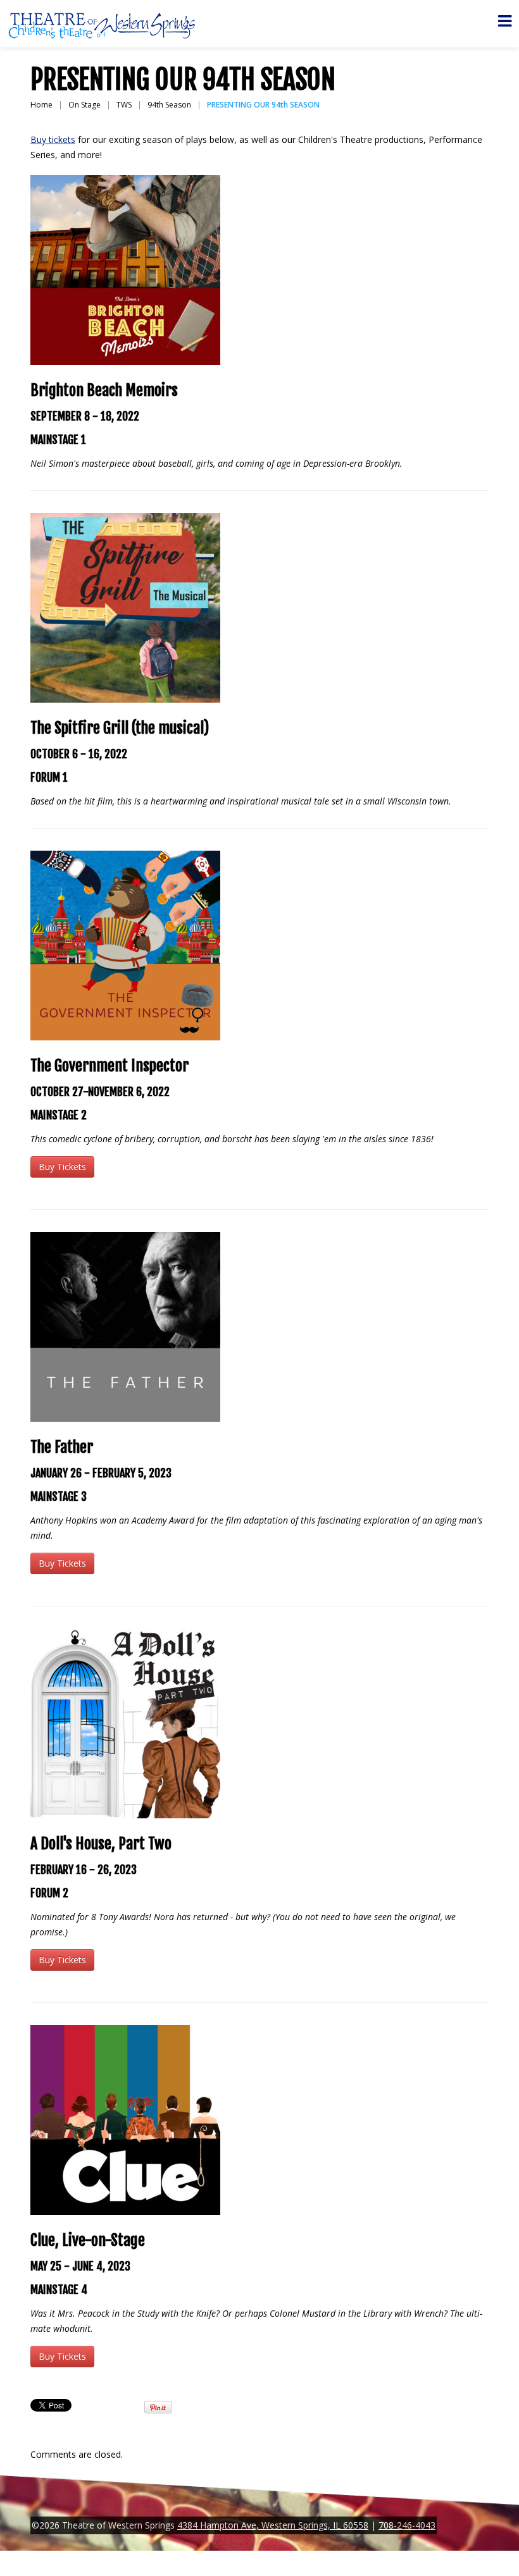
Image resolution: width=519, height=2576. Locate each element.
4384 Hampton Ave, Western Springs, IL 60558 (273, 2525)
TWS (124, 105)
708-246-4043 (407, 2525)
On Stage (84, 105)
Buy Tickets (62, 1167)
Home (41, 105)
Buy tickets (53, 139)
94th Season (169, 105)
